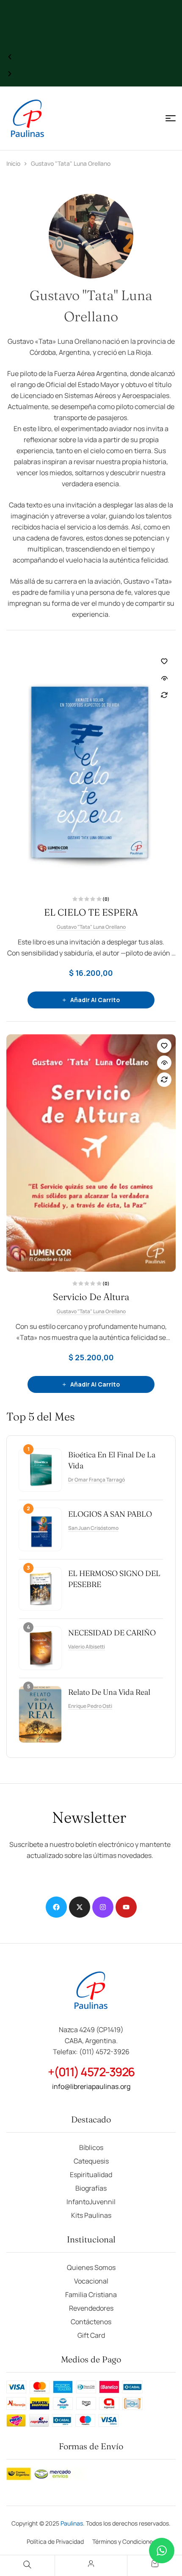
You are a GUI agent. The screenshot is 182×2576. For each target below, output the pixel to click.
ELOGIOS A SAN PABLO (110, 1514)
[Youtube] (126, 1907)
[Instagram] (103, 1907)
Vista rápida (164, 678)
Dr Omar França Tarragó (97, 1480)
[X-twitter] (80, 1907)
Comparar (164, 695)
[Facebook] (56, 1907)
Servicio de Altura (91, 1297)
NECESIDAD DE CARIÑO (112, 1633)
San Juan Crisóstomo (93, 1528)
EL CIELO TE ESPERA (91, 912)
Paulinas (72, 2523)
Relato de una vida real (109, 1692)
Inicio (13, 163)
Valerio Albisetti (87, 1647)
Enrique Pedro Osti (90, 1706)
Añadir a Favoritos (164, 661)
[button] (10, 57)
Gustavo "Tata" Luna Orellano (91, 927)
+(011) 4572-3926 (91, 2072)
